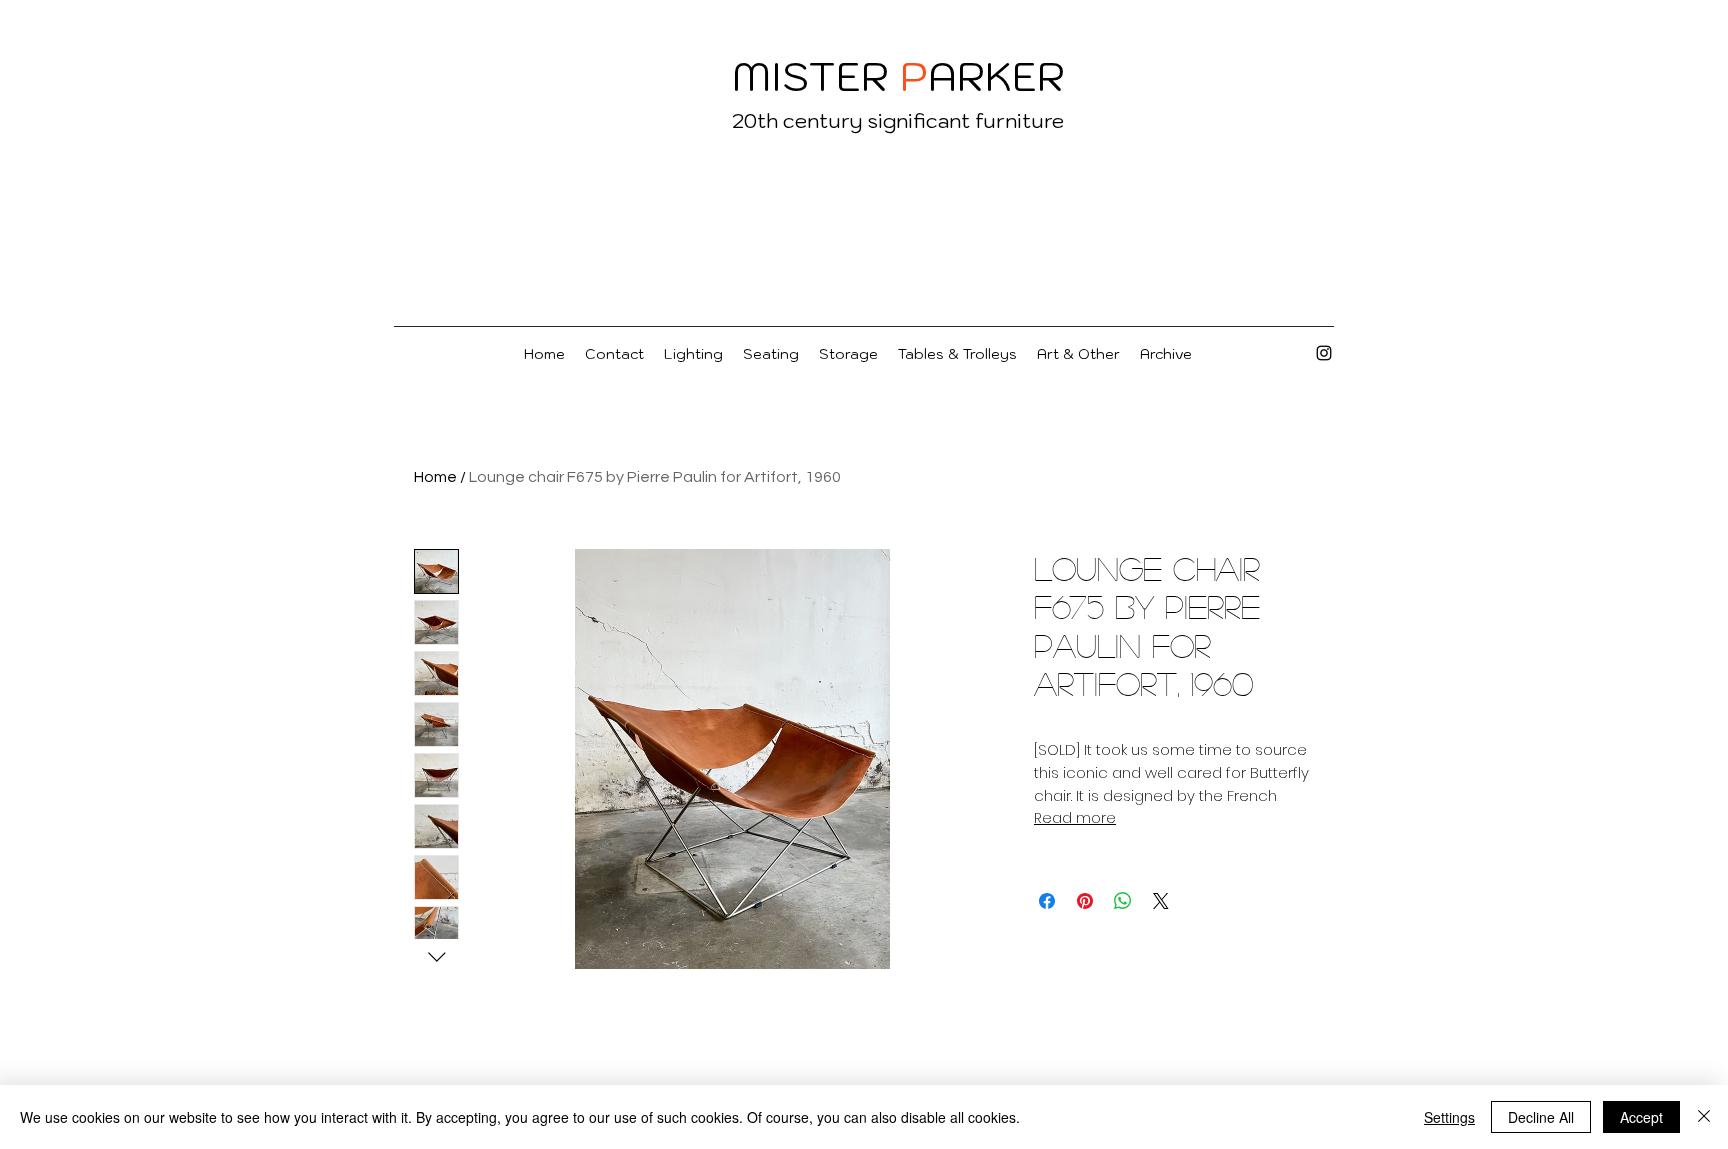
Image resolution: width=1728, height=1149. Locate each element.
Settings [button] (1449, 1117)
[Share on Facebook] (1047, 901)
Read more (1075, 818)
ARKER (996, 76)
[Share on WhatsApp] (1123, 901)
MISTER (810, 76)
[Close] (1704, 1117)
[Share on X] (1161, 901)
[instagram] (1324, 353)
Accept (1641, 1117)
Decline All (1541, 1117)
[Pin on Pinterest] (1085, 901)
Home (435, 477)
